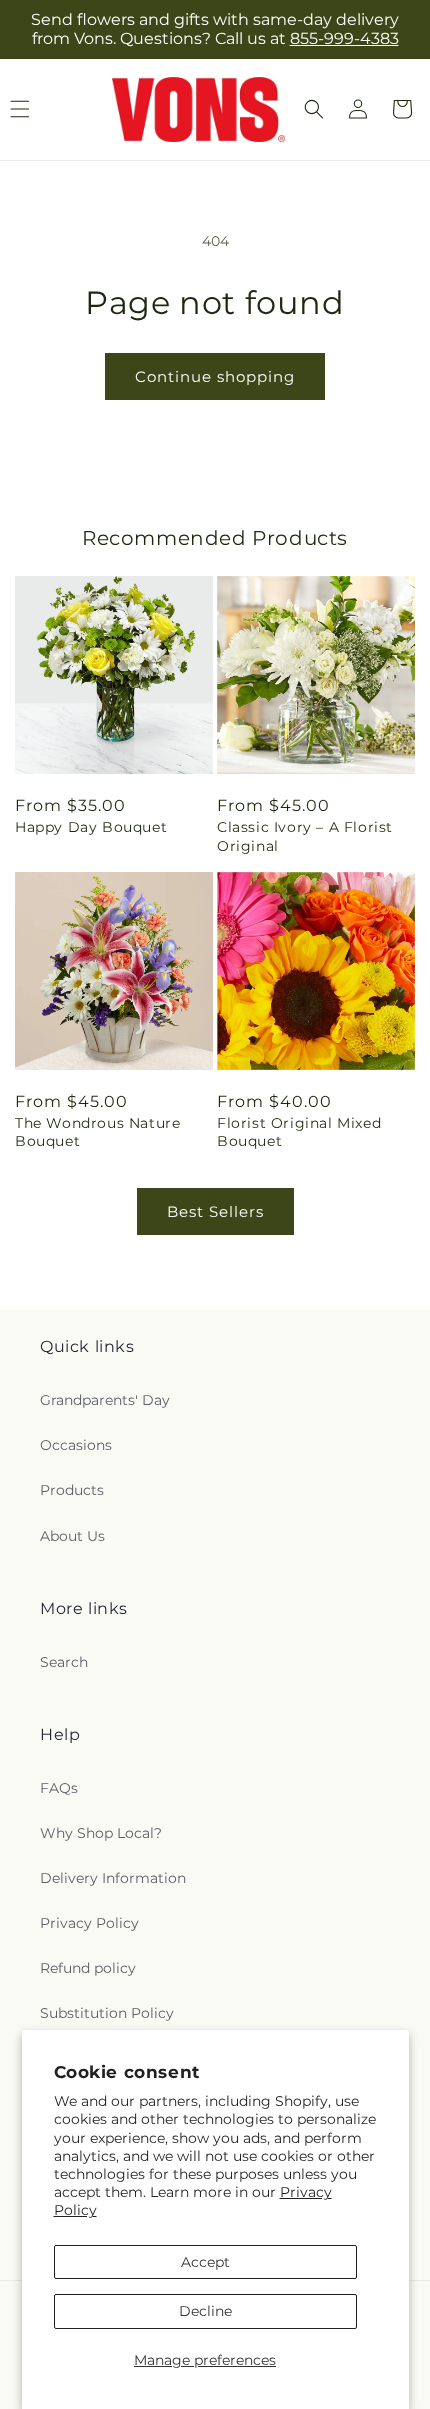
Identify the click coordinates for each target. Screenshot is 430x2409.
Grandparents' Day (105, 1400)
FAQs (59, 1788)
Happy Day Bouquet (91, 827)
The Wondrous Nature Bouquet (97, 1132)
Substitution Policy (107, 2013)
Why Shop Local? (101, 1833)
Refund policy (88, 1968)
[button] (314, 109)
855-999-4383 (344, 38)
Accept (205, 2262)
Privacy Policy (89, 1923)
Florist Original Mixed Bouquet (299, 1132)
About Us (72, 1536)
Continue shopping (215, 376)
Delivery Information (113, 1878)
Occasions (76, 1445)
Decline (205, 2311)
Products (72, 1490)
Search (64, 1662)
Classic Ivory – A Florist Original (305, 836)
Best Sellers (215, 1211)
